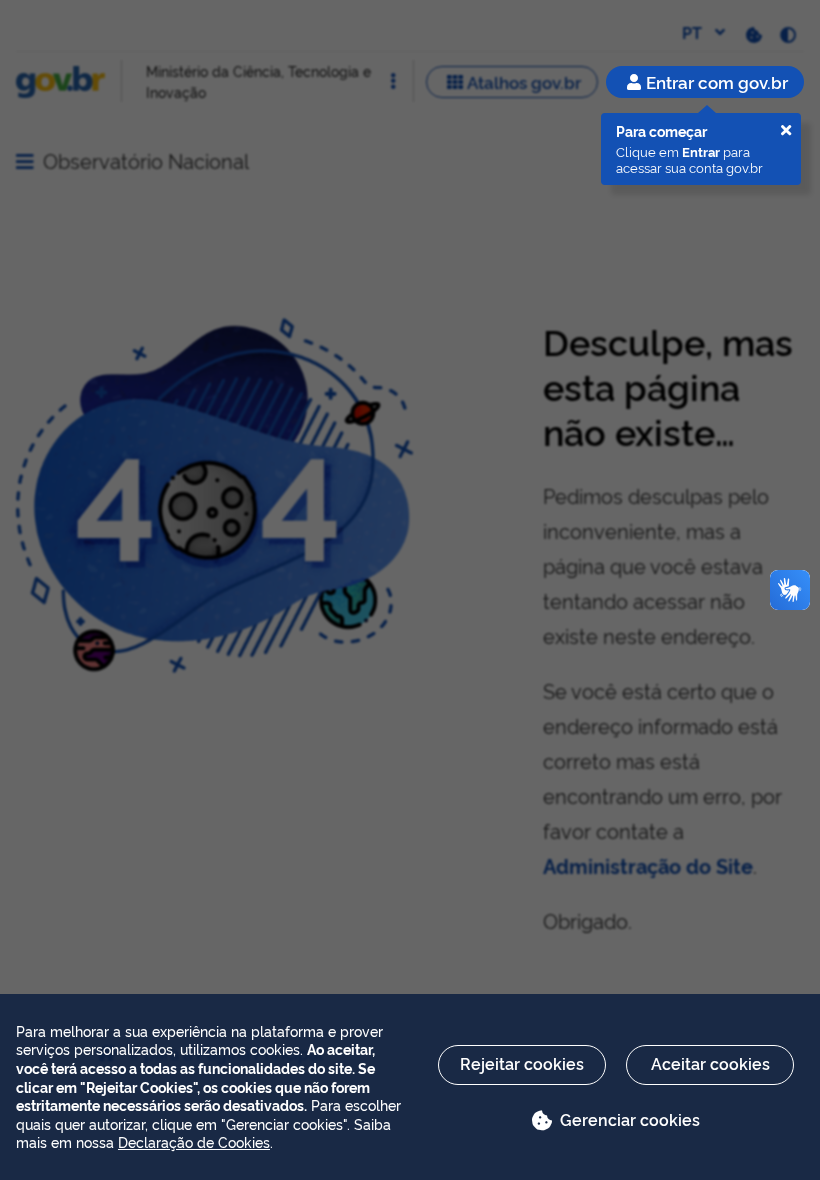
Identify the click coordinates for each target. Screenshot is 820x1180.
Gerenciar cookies (630, 1119)
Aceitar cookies (710, 1063)
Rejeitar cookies (522, 1063)
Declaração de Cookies (194, 1141)
